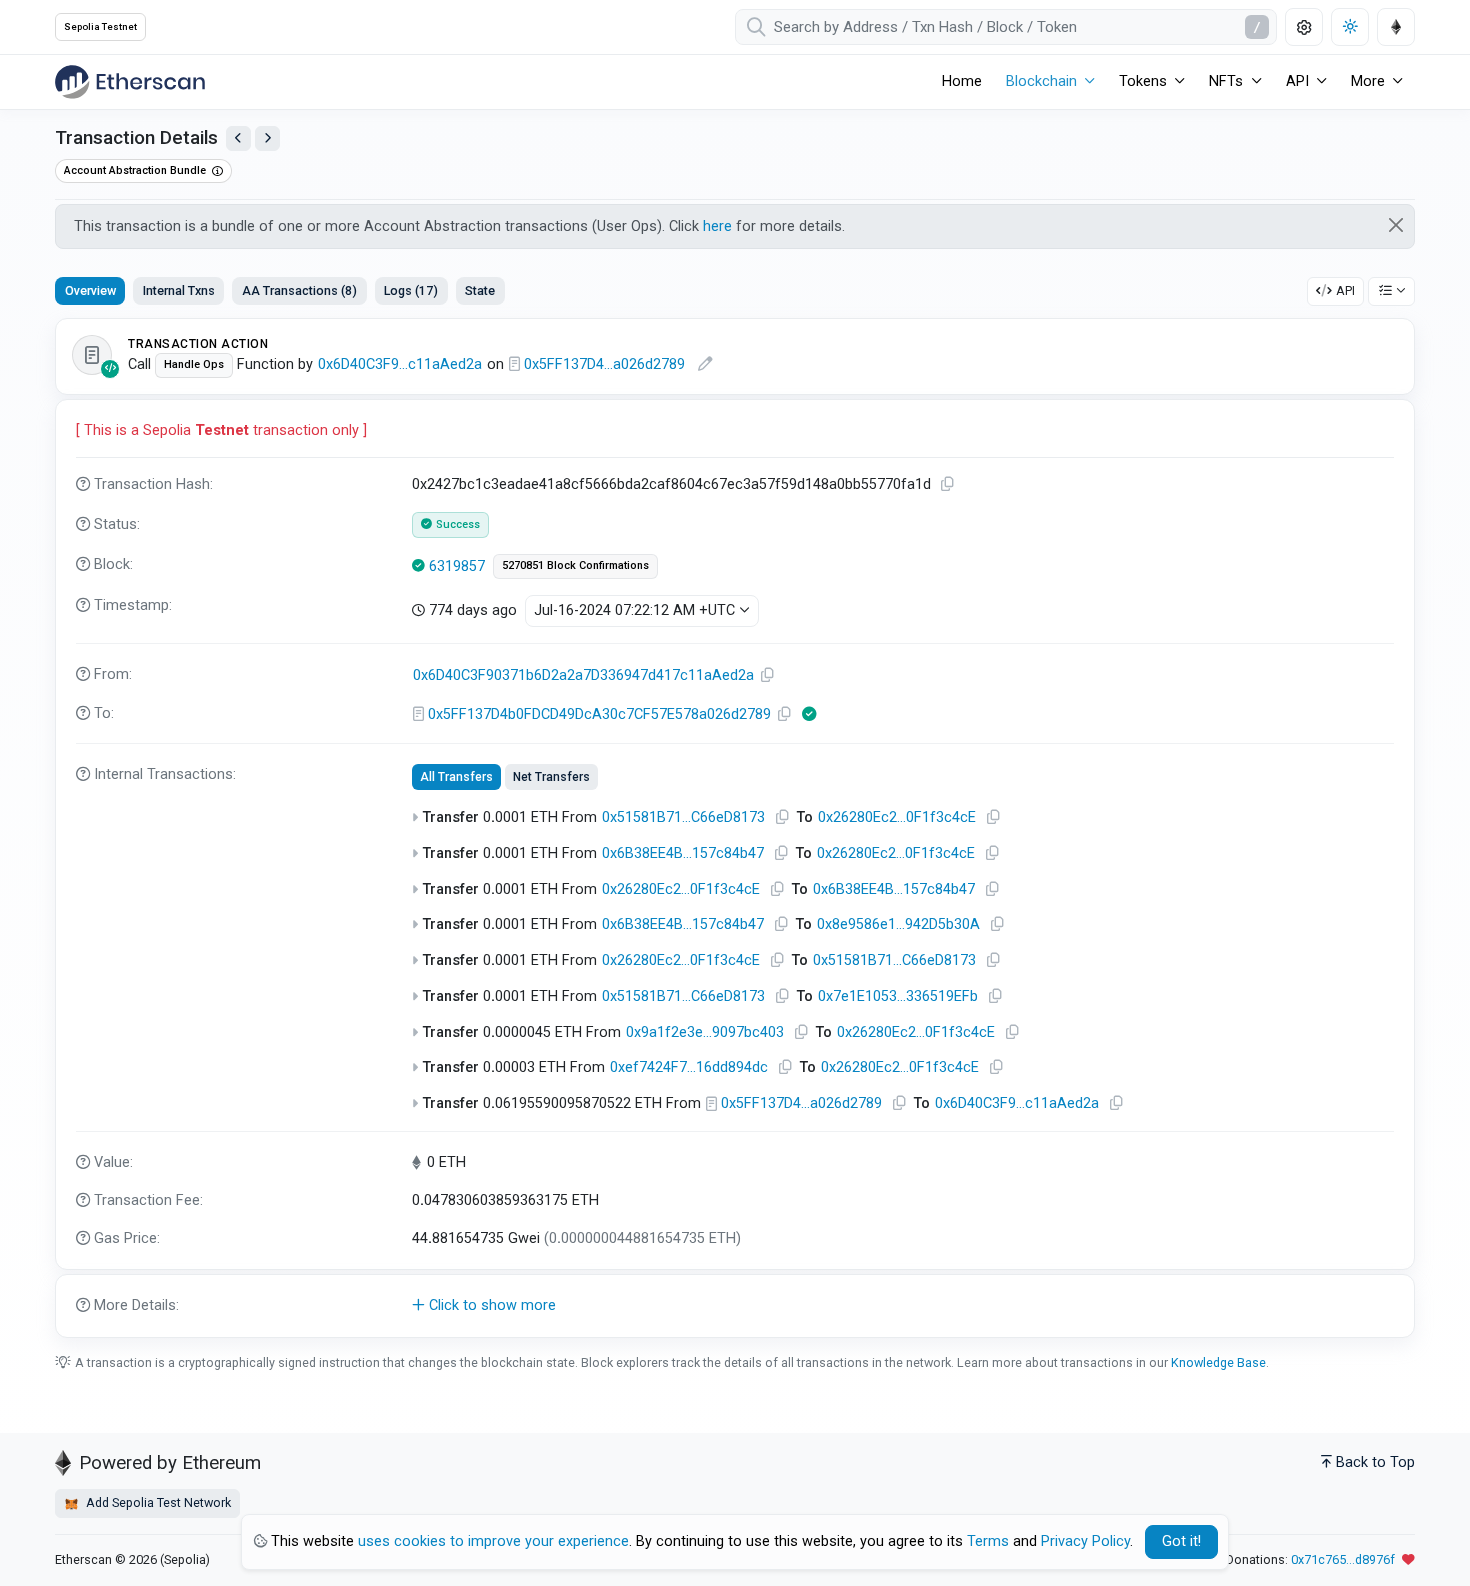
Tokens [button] (1143, 81)
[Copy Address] (768, 675)
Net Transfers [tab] (551, 777)
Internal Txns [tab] (179, 290)
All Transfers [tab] (456, 777)
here (717, 226)
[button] (735, 1306)
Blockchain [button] (1041, 81)
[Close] (1396, 225)
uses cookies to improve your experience (493, 1541)
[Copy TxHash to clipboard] (948, 484)
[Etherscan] (130, 82)
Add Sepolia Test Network (157, 1502)
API (1345, 290)
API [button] (1297, 81)
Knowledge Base (1218, 1362)
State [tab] (480, 290)
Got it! (1181, 1541)
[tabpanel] (735, 828)
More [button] (1368, 81)
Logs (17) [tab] (411, 290)
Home (962, 81)
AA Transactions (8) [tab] (299, 290)
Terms (988, 1541)
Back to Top (1375, 1462)
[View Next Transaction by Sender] (267, 138)
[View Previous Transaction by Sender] (238, 138)
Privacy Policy (1085, 1541)
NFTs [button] (1226, 81)
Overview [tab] (90, 290)
